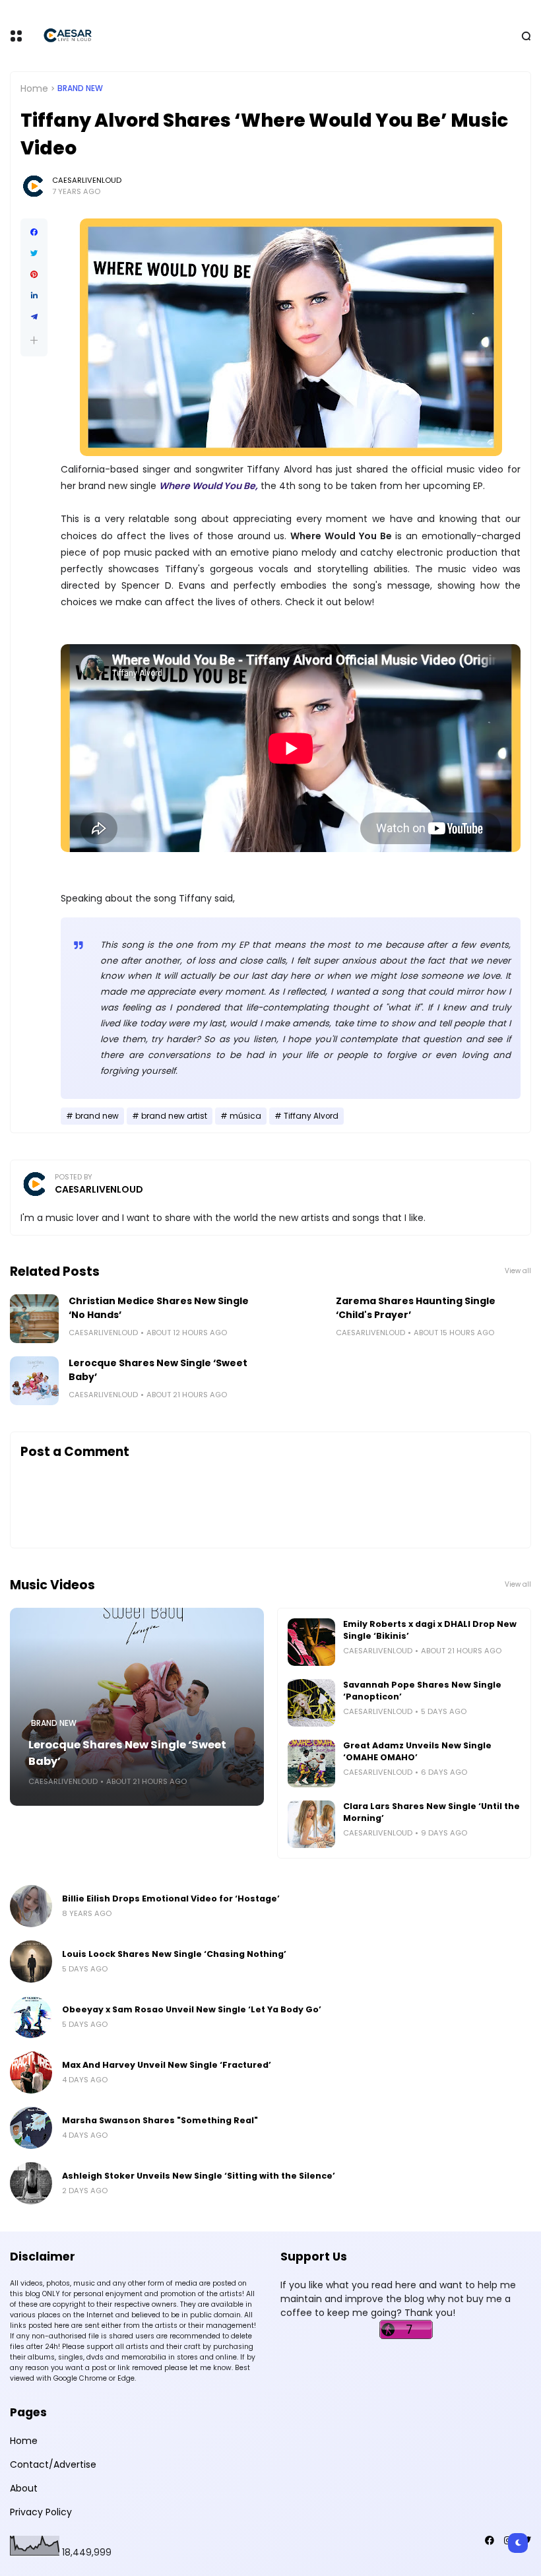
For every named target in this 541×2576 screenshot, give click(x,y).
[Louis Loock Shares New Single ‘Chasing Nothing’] (31, 1962)
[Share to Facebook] (34, 232)
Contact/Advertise (53, 2464)
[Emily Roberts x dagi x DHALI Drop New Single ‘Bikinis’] (311, 1642)
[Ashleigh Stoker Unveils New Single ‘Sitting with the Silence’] (31, 2183)
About (24, 2488)
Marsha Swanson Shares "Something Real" (160, 2120)
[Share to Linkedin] (34, 296)
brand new (80, 88)
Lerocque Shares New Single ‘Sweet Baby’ (158, 1370)
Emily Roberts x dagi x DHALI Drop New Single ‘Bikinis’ (430, 1630)
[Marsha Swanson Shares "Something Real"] (31, 2128)
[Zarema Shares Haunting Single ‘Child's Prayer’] (302, 1319)
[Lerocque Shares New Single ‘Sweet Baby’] (34, 1381)
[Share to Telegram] (34, 317)
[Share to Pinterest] (34, 275)
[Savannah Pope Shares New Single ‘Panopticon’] (311, 1703)
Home (34, 88)
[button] (34, 340)
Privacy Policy (41, 2512)
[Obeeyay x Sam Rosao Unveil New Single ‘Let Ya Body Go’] (31, 2017)
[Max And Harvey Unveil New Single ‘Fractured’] (31, 2072)
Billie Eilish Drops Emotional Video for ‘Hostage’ (171, 1899)
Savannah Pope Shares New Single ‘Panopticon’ (422, 1691)
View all (518, 1271)
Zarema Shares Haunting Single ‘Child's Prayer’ (416, 1308)
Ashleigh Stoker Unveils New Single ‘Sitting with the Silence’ (199, 2176)
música (245, 1116)
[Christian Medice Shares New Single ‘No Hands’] (34, 1319)
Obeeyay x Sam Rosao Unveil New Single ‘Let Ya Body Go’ (192, 2009)
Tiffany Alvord (311, 1116)
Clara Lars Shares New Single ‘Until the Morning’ (431, 1812)
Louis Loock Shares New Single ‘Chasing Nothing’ (174, 1954)
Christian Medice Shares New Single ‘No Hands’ (159, 1308)
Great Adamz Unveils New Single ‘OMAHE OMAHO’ (417, 1751)
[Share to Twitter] (34, 253)
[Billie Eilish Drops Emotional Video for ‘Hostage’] (31, 1906)
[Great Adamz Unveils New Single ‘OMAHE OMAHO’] (311, 1764)
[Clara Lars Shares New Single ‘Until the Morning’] (311, 1824)
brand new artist (174, 1116)
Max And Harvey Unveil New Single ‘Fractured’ (167, 2065)
